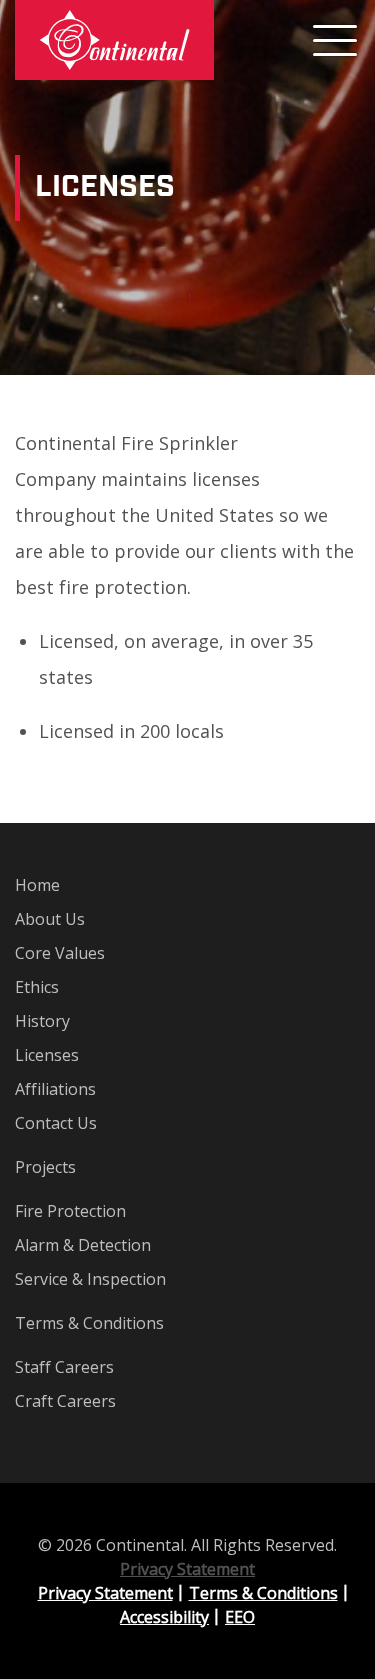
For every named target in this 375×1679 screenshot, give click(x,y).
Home (37, 885)
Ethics (37, 987)
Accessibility (164, 1617)
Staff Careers (64, 1367)
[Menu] (335, 40)
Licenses (47, 1055)
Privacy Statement (187, 1569)
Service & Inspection (90, 1279)
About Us (50, 919)
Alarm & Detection (83, 1245)
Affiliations (55, 1089)
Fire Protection (70, 1211)
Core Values (60, 953)
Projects (45, 1167)
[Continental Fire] (114, 40)
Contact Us (56, 1123)
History (42, 1021)
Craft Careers (65, 1401)
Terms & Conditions (89, 1323)
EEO (240, 1617)
